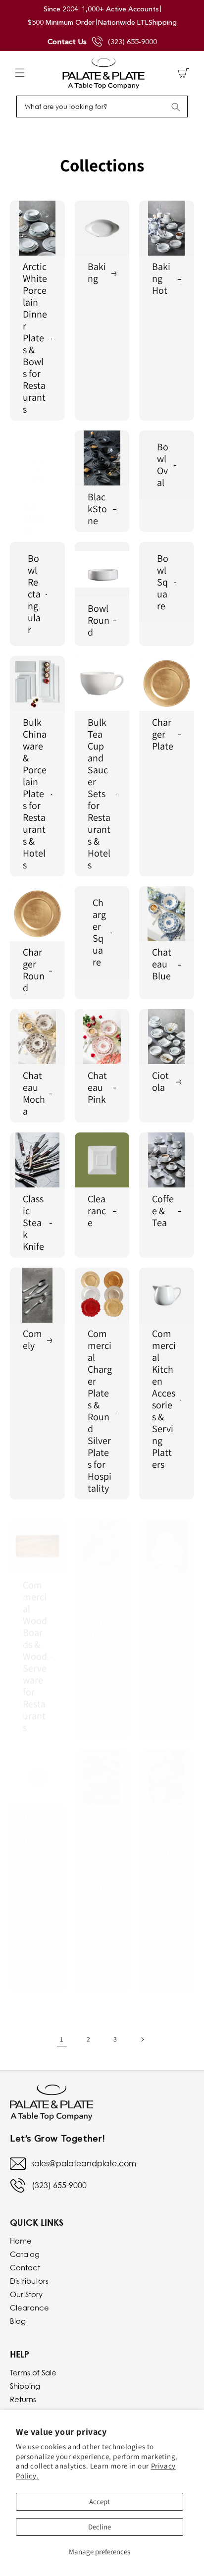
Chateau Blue (162, 964)
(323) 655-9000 (132, 42)
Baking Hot (161, 278)
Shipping (25, 2386)
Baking (97, 272)
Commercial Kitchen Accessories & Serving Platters (164, 1399)
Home (21, 2241)
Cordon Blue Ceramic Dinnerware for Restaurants (100, 1635)
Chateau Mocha (34, 1093)
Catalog (25, 2254)
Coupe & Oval (163, 1588)
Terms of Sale (33, 2372)
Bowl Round (99, 620)
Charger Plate (163, 734)
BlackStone (97, 509)
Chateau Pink (97, 1087)
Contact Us (67, 41)
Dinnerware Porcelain (33, 1830)
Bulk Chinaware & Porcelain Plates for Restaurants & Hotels (35, 794)
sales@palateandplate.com (84, 2163)
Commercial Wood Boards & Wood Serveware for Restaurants (35, 1647)
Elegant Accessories (163, 1830)
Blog (18, 2321)
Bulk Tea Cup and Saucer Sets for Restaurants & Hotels (99, 794)
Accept (100, 2501)
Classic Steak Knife (33, 1223)
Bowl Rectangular (34, 594)
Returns (23, 2399)
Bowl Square (163, 582)
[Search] (176, 107)
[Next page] (142, 2039)
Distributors (29, 2281)
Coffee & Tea (163, 1211)
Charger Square (99, 932)
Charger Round (34, 970)
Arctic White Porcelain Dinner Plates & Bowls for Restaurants (35, 338)
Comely (32, 1340)
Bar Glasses (33, 519)
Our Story (26, 2294)
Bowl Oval (163, 465)
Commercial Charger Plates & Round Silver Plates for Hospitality (100, 1411)
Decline (100, 2527)
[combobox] (102, 107)
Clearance (97, 1211)
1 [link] (62, 2039)
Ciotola (160, 1081)
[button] (20, 73)
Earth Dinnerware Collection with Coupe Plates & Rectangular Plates (100, 1889)
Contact (25, 2267)
